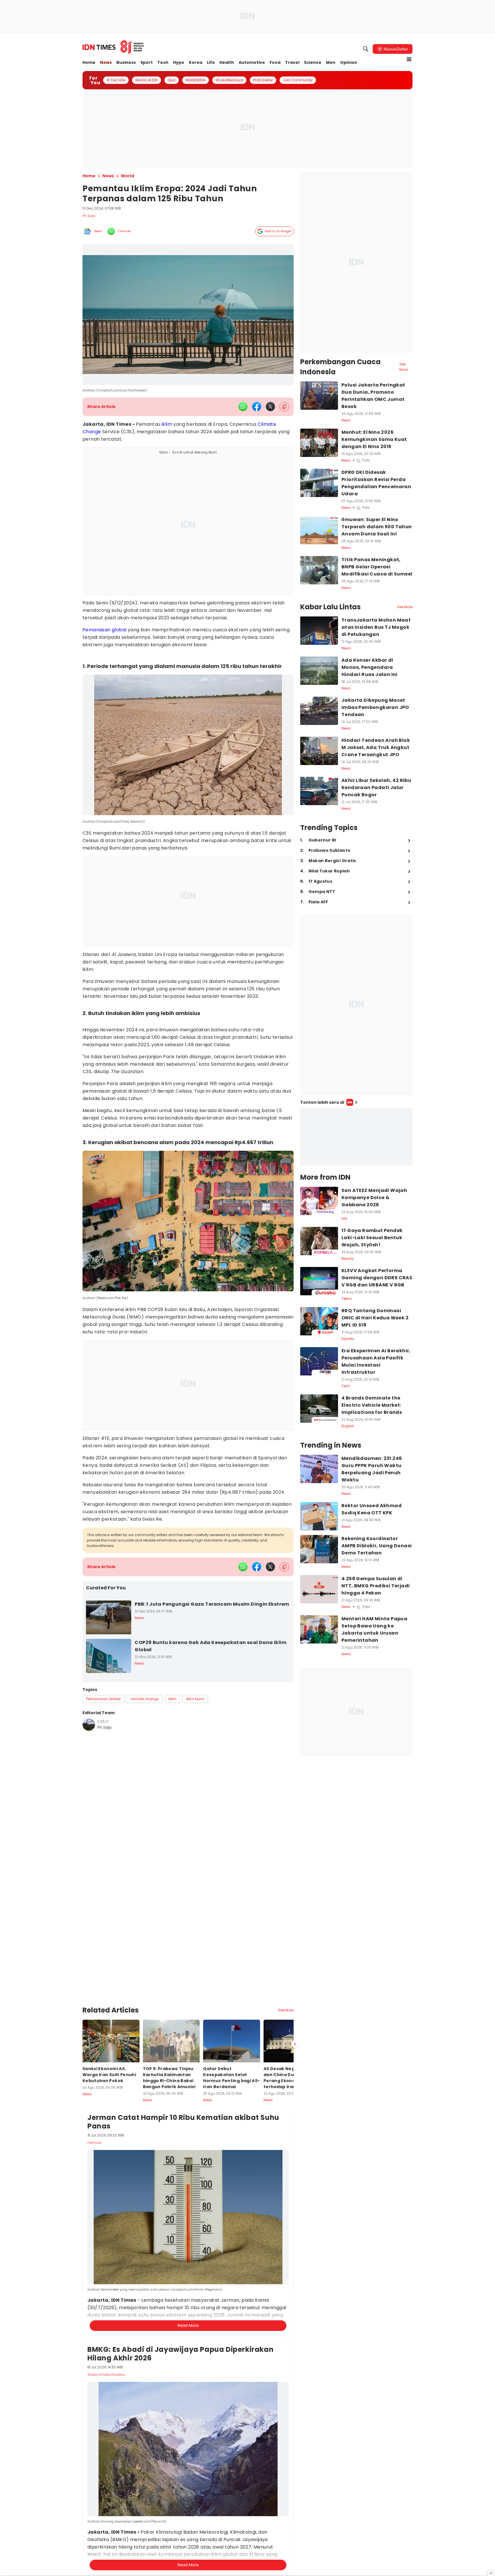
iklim (167, 424)
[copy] (284, 407)
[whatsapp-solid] (243, 407)
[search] (366, 49)
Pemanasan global (104, 630)
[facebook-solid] (257, 407)
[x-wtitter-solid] (270, 407)
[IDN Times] (113, 47)
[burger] (409, 59)
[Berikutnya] (295, 2009)
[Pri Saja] (89, 1724)
